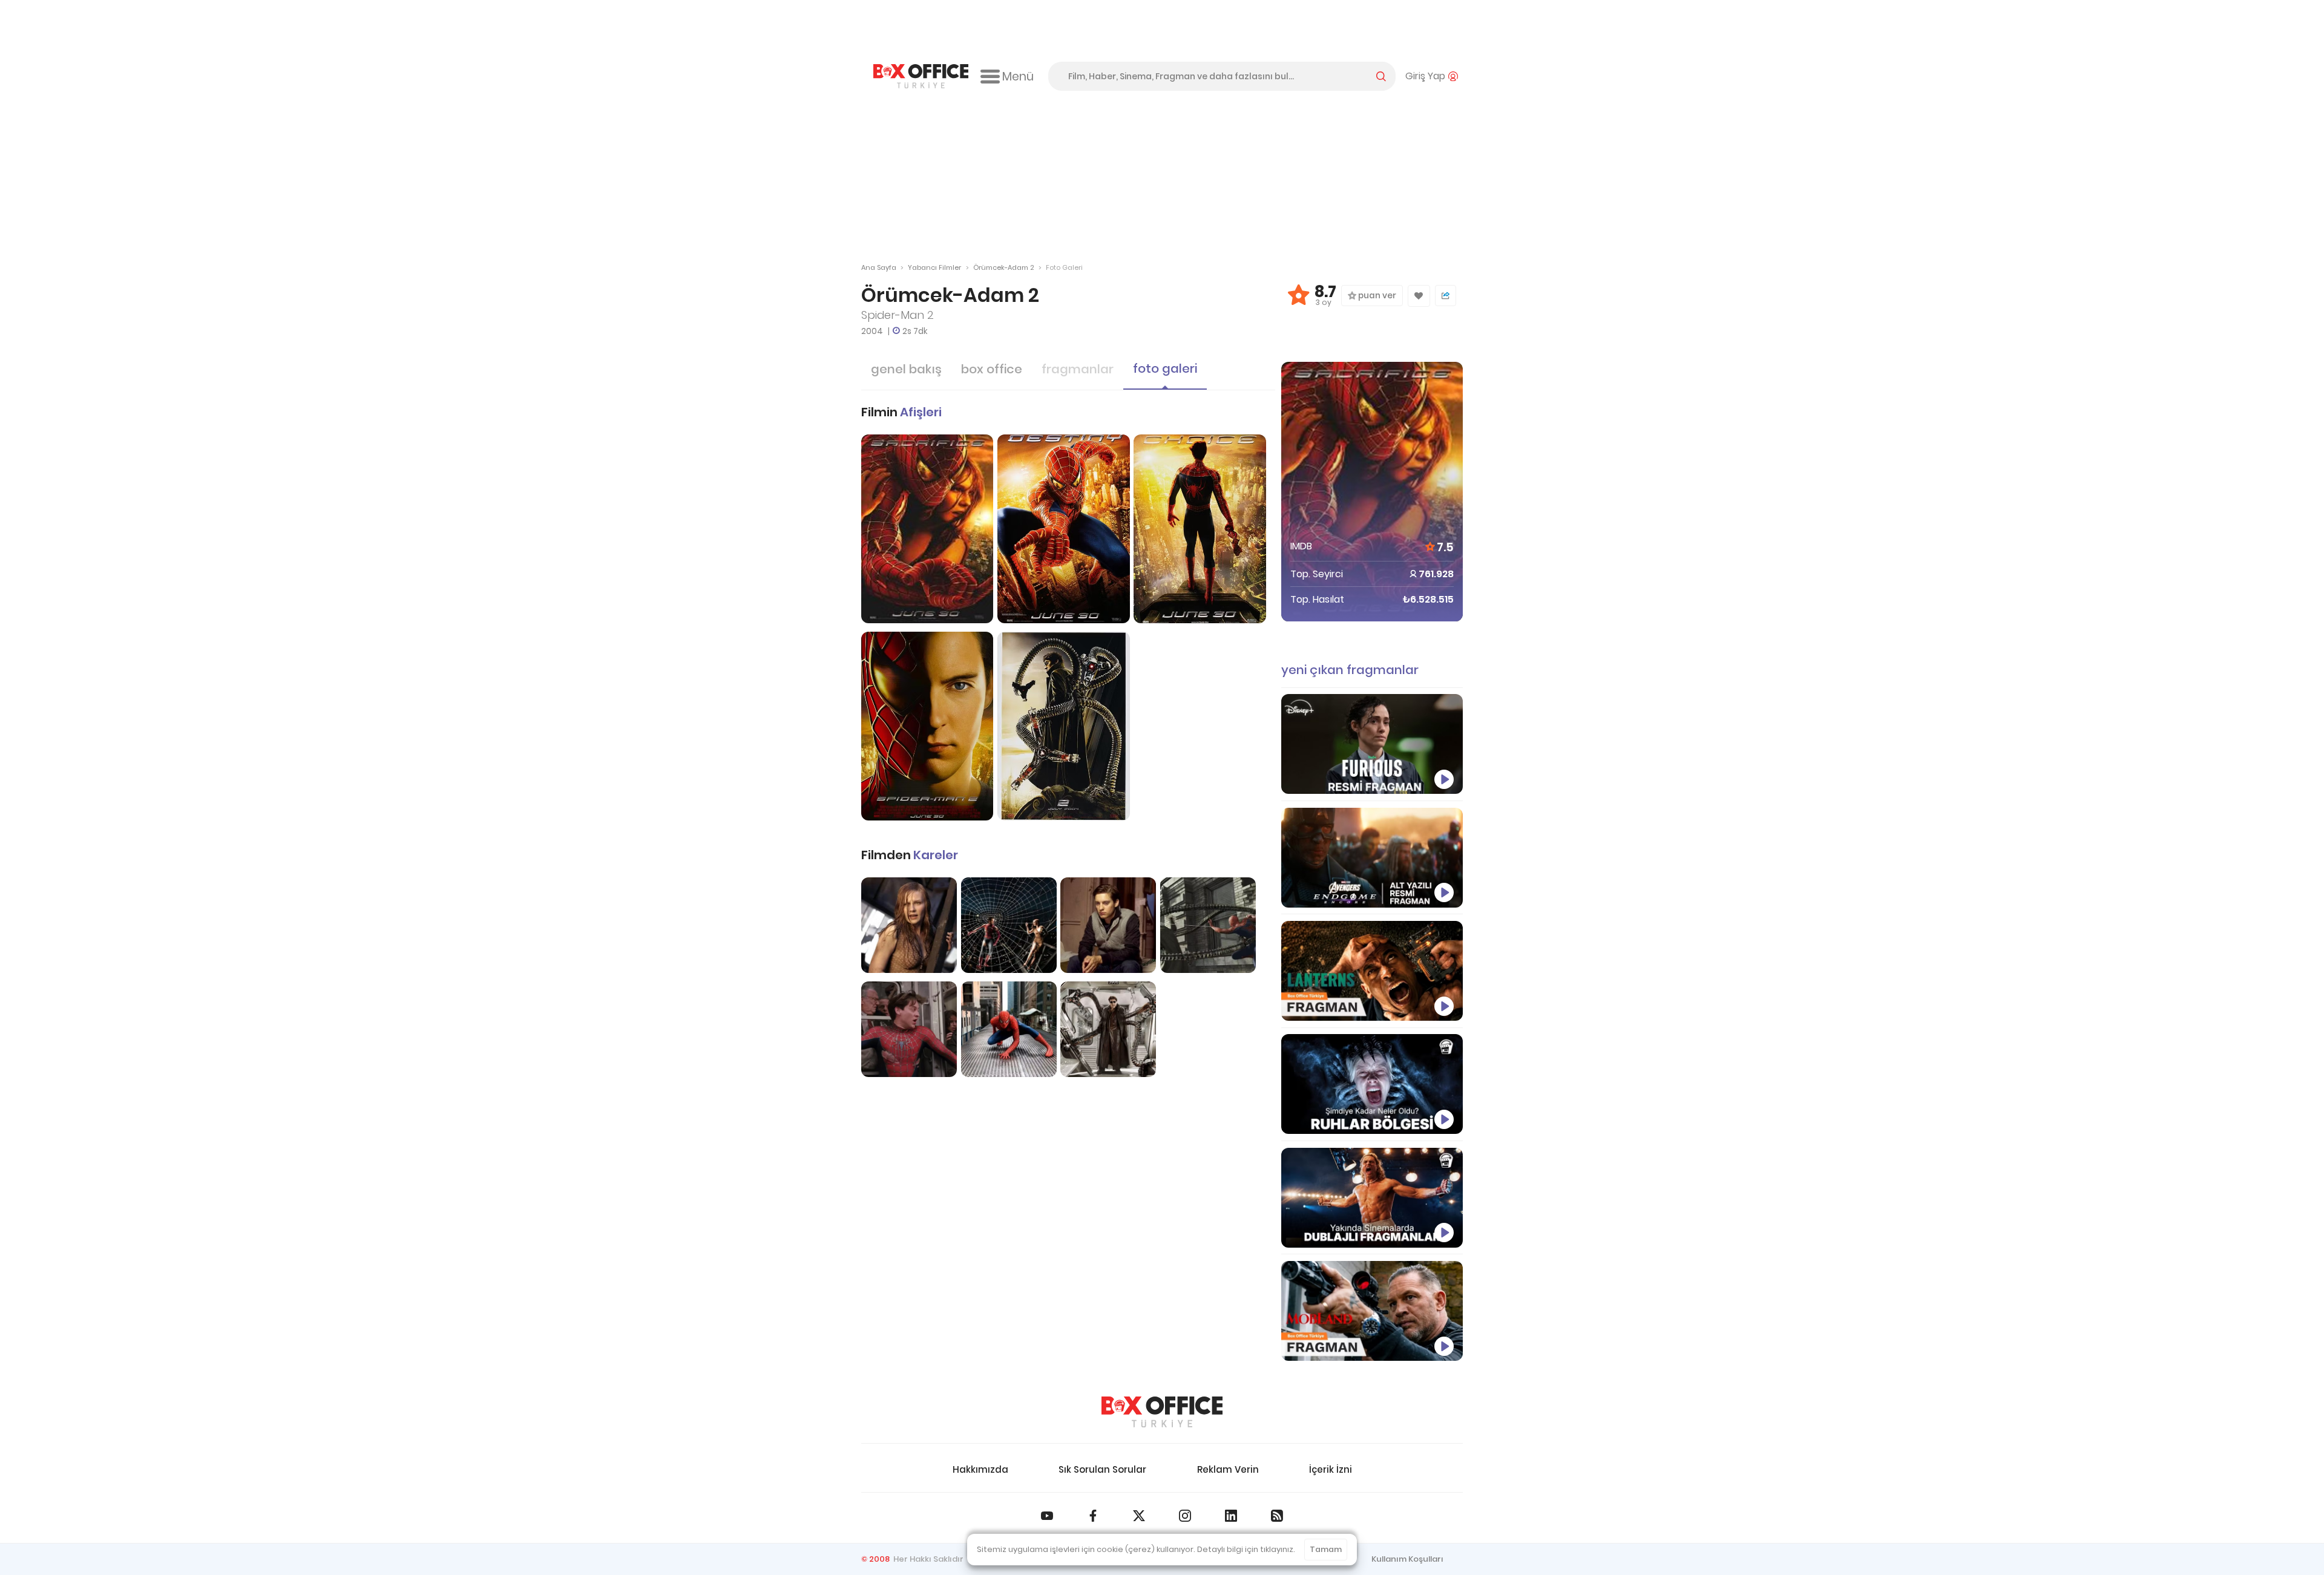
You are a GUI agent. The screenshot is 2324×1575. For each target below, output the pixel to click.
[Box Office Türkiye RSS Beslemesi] (1277, 1516)
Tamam (1326, 1549)
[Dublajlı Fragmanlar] (1372, 1198)
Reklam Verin (1228, 1469)
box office (992, 369)
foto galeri (1165, 368)
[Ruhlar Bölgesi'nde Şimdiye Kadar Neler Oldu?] (1372, 1084)
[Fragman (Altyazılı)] (1372, 744)
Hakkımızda (980, 1469)
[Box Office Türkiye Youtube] (1047, 1516)
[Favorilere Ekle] (1419, 296)
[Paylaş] (1446, 296)
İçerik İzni (1331, 1469)
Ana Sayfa (879, 267)
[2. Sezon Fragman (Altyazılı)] (1372, 1311)
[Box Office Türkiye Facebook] (1093, 1516)
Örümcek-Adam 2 (1004, 267)
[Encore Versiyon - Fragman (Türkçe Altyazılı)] (1372, 858)
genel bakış (906, 369)
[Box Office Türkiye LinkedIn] (1231, 1516)
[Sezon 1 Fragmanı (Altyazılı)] (1372, 971)
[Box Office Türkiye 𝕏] (1139, 1516)
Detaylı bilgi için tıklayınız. (1246, 1549)
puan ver (1376, 296)
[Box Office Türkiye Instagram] (1185, 1516)
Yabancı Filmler (934, 267)
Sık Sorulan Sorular (1102, 1469)
